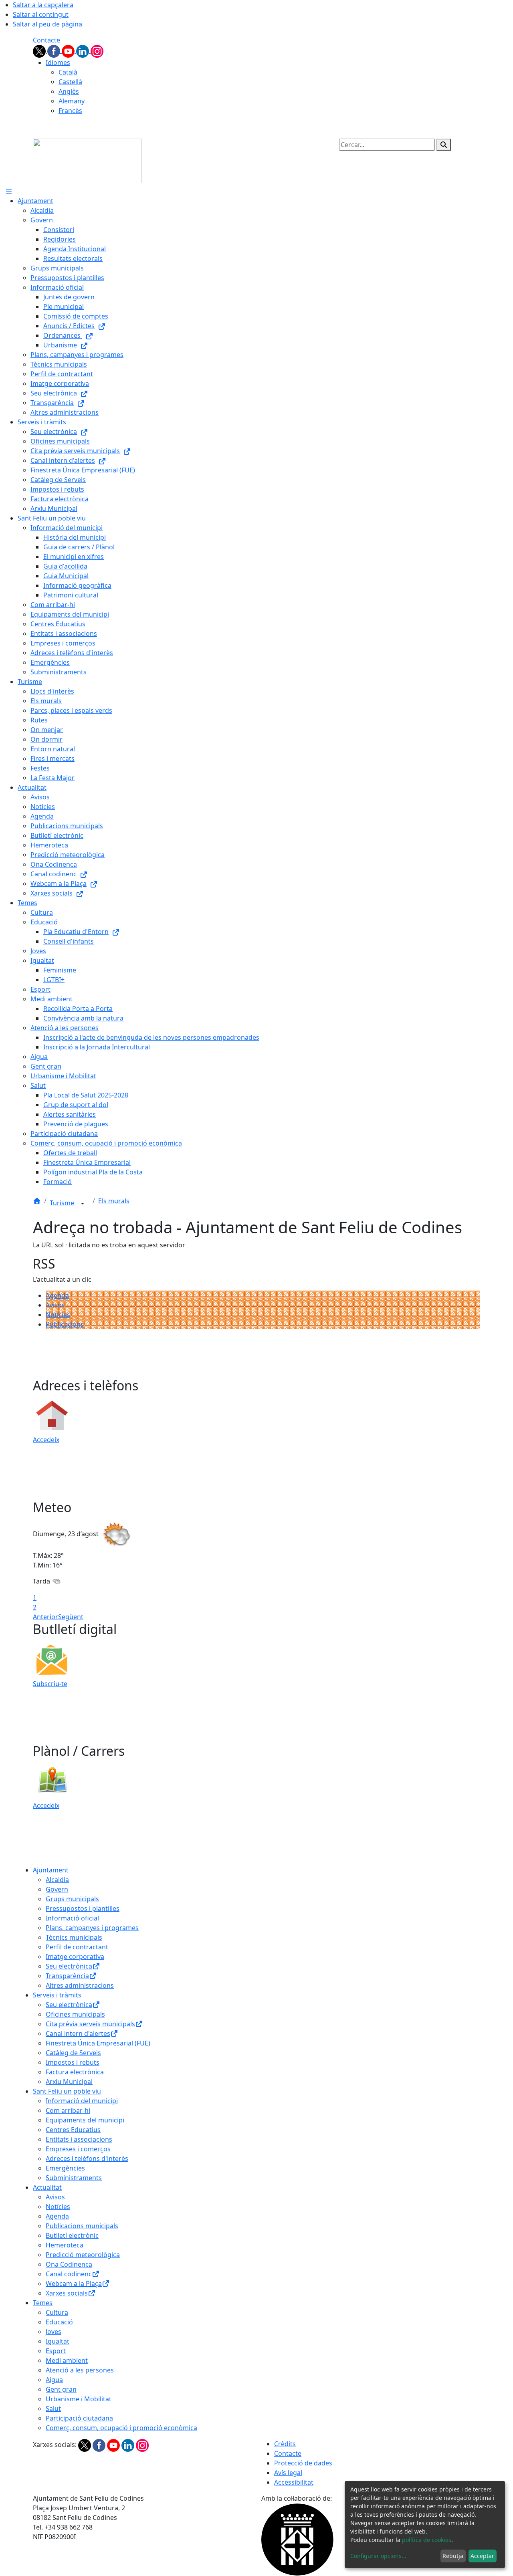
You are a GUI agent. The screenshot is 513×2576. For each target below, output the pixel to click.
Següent (71, 1617)
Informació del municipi (82, 2101)
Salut (53, 2409)
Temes (43, 2303)
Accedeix (46, 1440)
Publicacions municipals (82, 2226)
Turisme (63, 1203)
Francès (70, 111)
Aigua (54, 2380)
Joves (54, 2332)
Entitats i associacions (79, 2139)
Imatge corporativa (75, 1957)
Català (68, 72)
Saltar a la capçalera (43, 5)
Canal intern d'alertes (78, 2033)
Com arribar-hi (68, 2110)
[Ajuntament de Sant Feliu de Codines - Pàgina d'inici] (87, 160)
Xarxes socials (67, 2293)
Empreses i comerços (78, 2149)
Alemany (72, 101)
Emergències (65, 2168)
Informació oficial (72, 1918)
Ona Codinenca (69, 2264)
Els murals (114, 1201)
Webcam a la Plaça (74, 2284)
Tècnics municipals (74, 1937)
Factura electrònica (75, 2072)
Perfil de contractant (77, 1947)
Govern (57, 1889)
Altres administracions (80, 1985)
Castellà (70, 82)
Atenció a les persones (80, 2370)
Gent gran (61, 2389)
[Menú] (9, 191)
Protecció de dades (303, 2463)
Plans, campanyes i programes (92, 1928)
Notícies (58, 1315)
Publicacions (65, 1324)
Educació (59, 2322)
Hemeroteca (65, 2245)
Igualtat (58, 2341)
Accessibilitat (294, 2482)
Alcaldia (57, 1880)
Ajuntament (51, 1870)
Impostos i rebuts (73, 2062)
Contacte (46, 40)
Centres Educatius (73, 2130)
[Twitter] (40, 50)
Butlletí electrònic (72, 2235)
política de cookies (427, 2540)
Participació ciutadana (79, 2418)
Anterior (45, 1617)
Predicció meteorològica (83, 2255)
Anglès (69, 91)
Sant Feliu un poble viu (67, 2091)
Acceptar (482, 2556)
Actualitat (47, 2187)
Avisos (55, 1305)
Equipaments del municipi (85, 2120)
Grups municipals (72, 1899)
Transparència (67, 1976)
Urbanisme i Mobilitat (79, 2399)
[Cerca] (444, 145)
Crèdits (285, 2444)
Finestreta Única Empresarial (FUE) (98, 2043)
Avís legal (288, 2473)
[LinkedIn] (83, 50)
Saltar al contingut (41, 14)
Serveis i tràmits (57, 1995)
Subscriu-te (50, 1684)
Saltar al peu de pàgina (47, 24)
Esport (56, 2351)
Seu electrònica (69, 1966)
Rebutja (453, 2556)
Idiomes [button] (58, 63)
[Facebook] (55, 50)
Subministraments (74, 2178)
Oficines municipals (75, 2014)
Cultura (57, 2312)
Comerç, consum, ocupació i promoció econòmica (121, 2428)
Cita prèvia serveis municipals (90, 2024)
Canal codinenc (69, 2274)
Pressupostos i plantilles (83, 1908)
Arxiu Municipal (69, 2082)
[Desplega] (83, 1204)
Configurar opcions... (378, 2556)
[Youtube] (69, 50)
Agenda (57, 1295)
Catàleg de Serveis (73, 2053)
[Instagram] (97, 50)
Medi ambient (67, 2360)
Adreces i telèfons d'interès (87, 2158)
